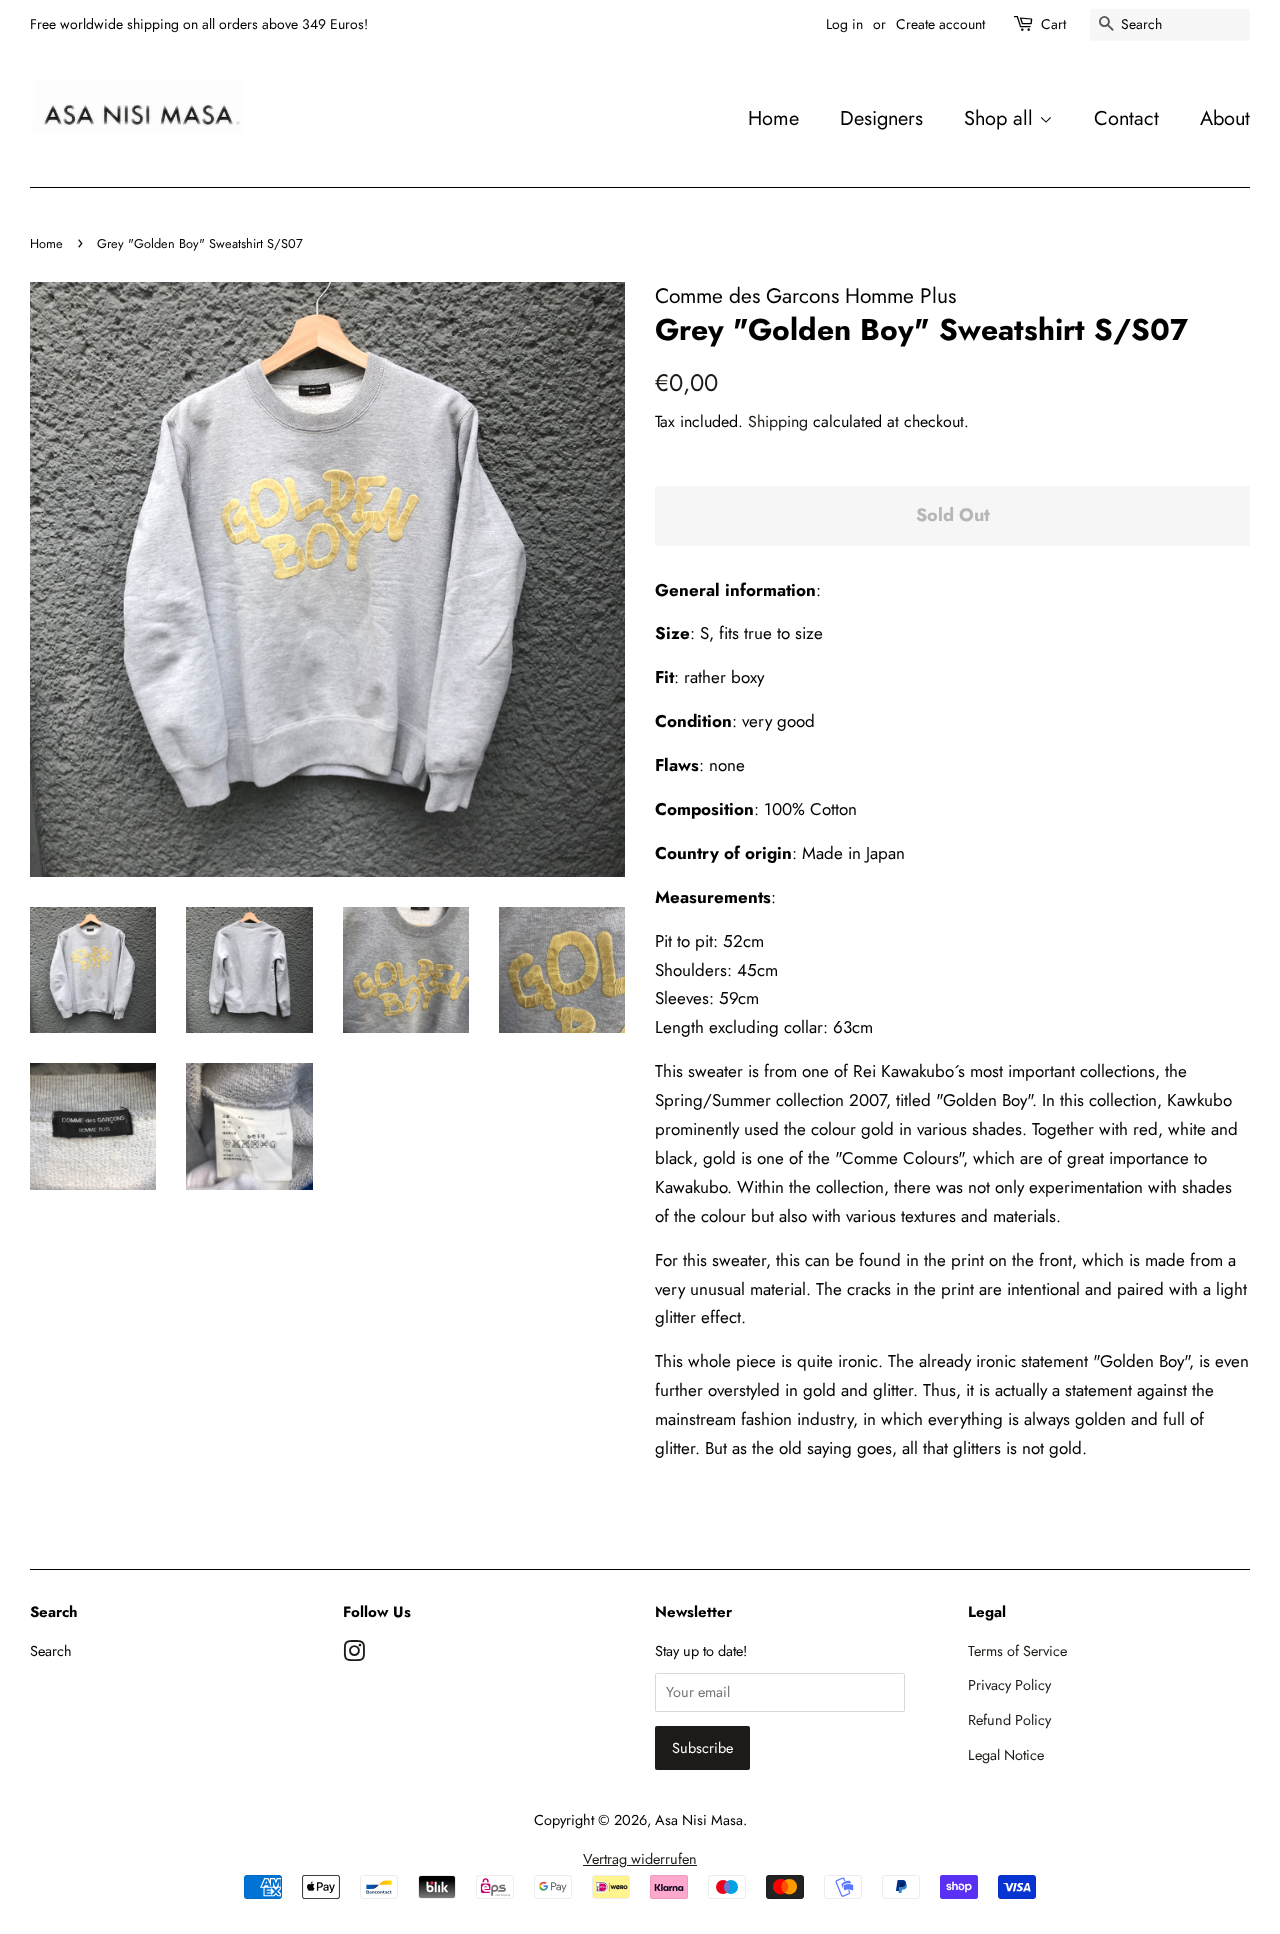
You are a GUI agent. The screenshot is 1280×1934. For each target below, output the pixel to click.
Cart (1053, 24)
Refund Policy (1009, 1720)
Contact (1126, 118)
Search (51, 1651)
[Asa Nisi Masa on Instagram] (354, 1655)
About (1225, 118)
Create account (940, 24)
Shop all (1001, 118)
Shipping (778, 421)
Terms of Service (1017, 1651)
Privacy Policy (1009, 1685)
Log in (844, 24)
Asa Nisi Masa (699, 1820)
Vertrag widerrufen (640, 1859)
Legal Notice (1006, 1755)
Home (773, 118)
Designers (881, 118)
